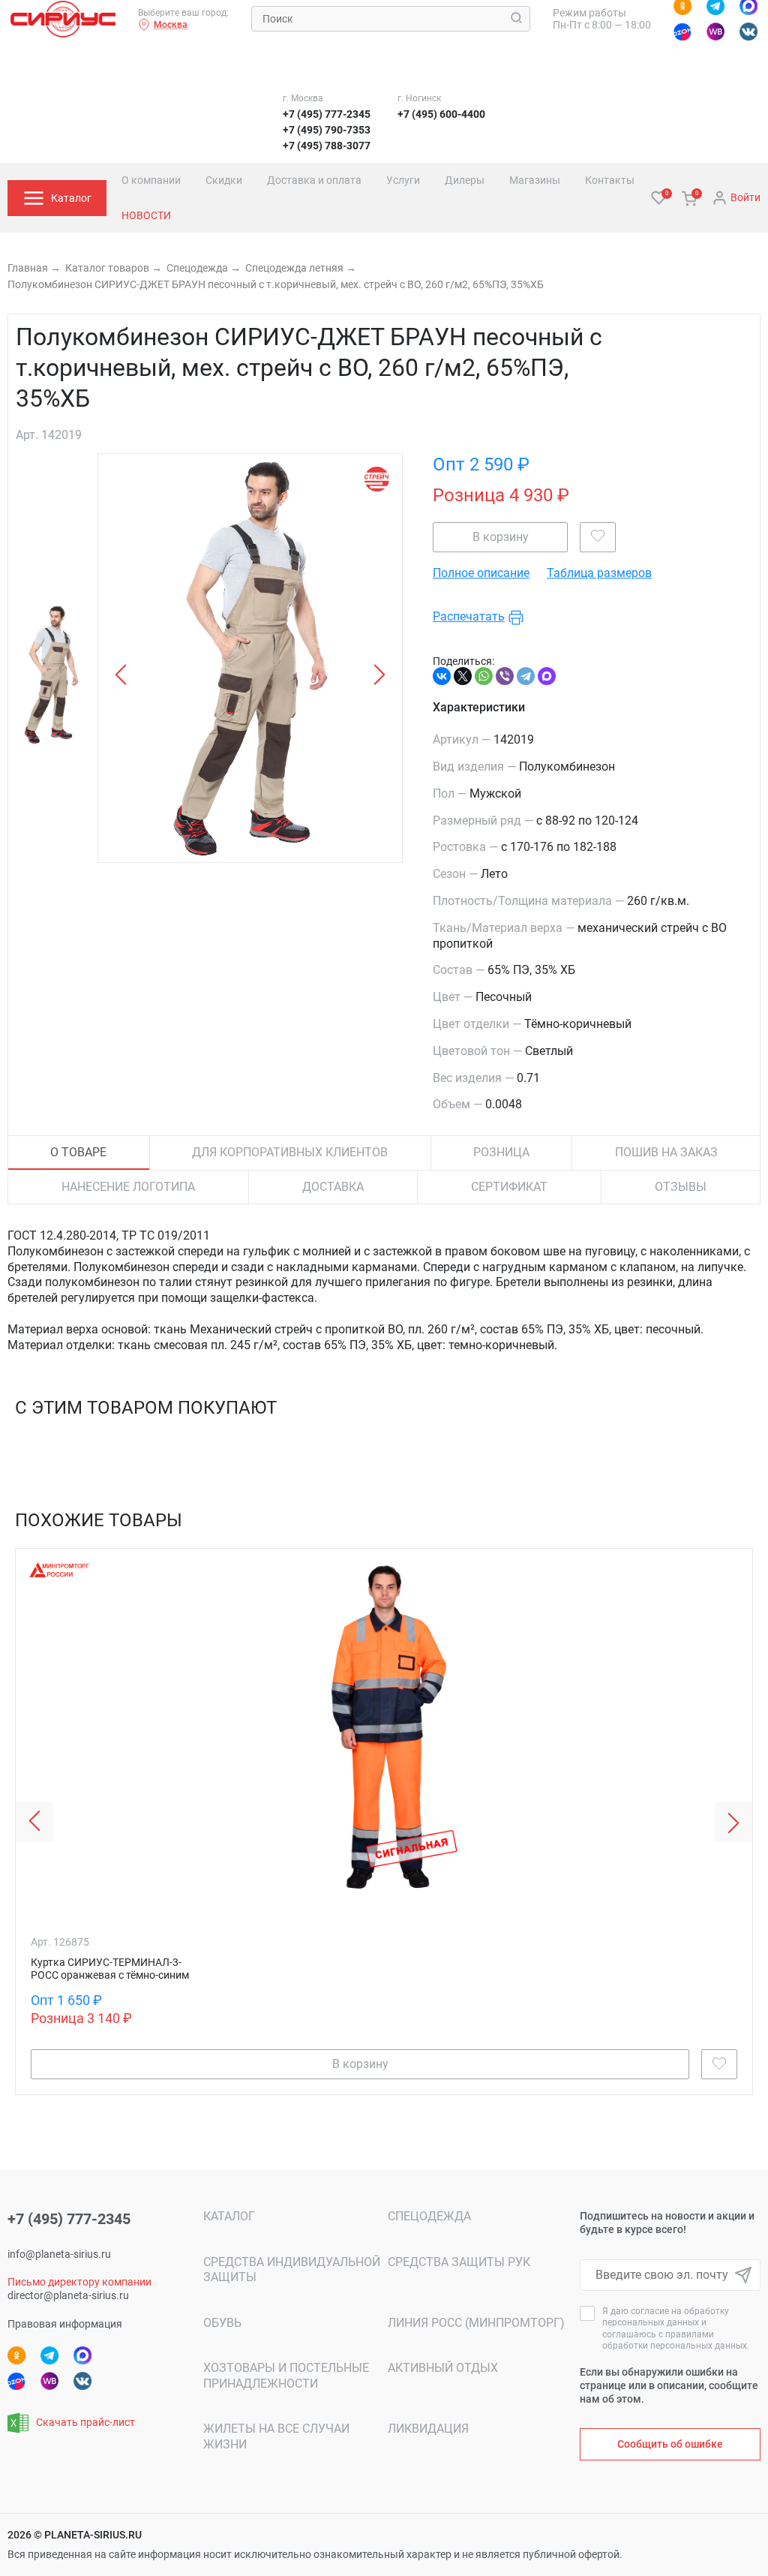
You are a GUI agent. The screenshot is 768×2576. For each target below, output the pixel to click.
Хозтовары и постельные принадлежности (286, 2376)
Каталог (229, 2216)
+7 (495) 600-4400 (441, 114)
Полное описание (481, 574)
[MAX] (547, 676)
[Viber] (505, 676)
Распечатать (469, 617)
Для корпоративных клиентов (290, 1152)
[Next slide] (733, 1822)
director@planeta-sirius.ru (68, 2295)
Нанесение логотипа (128, 1187)
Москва (171, 25)
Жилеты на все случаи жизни (276, 2436)
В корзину (501, 537)
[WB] (715, 32)
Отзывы (681, 1187)
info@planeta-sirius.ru (59, 2254)
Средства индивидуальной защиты (292, 2270)
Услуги (403, 180)
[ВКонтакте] (442, 676)
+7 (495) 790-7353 (327, 130)
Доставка (333, 1187)
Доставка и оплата (314, 180)
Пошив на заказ (666, 1152)
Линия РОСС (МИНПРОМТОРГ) (476, 2323)
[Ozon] (682, 32)
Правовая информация (65, 2324)
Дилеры (465, 180)
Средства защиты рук (459, 2262)
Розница (501, 1152)
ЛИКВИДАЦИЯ (428, 2429)
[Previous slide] (34, 1822)
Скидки (224, 180)
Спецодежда (429, 2216)
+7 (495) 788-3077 (327, 146)
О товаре (78, 1152)
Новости (146, 215)
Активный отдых (443, 2368)
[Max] (82, 2355)
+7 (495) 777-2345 (327, 114)
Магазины (535, 180)
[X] (463, 676)
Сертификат (509, 1187)
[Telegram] (526, 676)
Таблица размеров (599, 574)
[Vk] (748, 32)
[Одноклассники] (16, 2355)
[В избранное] (598, 537)
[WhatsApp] (484, 676)
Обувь (222, 2323)
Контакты (610, 180)
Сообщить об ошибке (670, 2444)
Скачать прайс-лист (85, 2422)
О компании (151, 180)
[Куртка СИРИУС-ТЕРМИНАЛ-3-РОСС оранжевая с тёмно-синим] (384, 1795)
